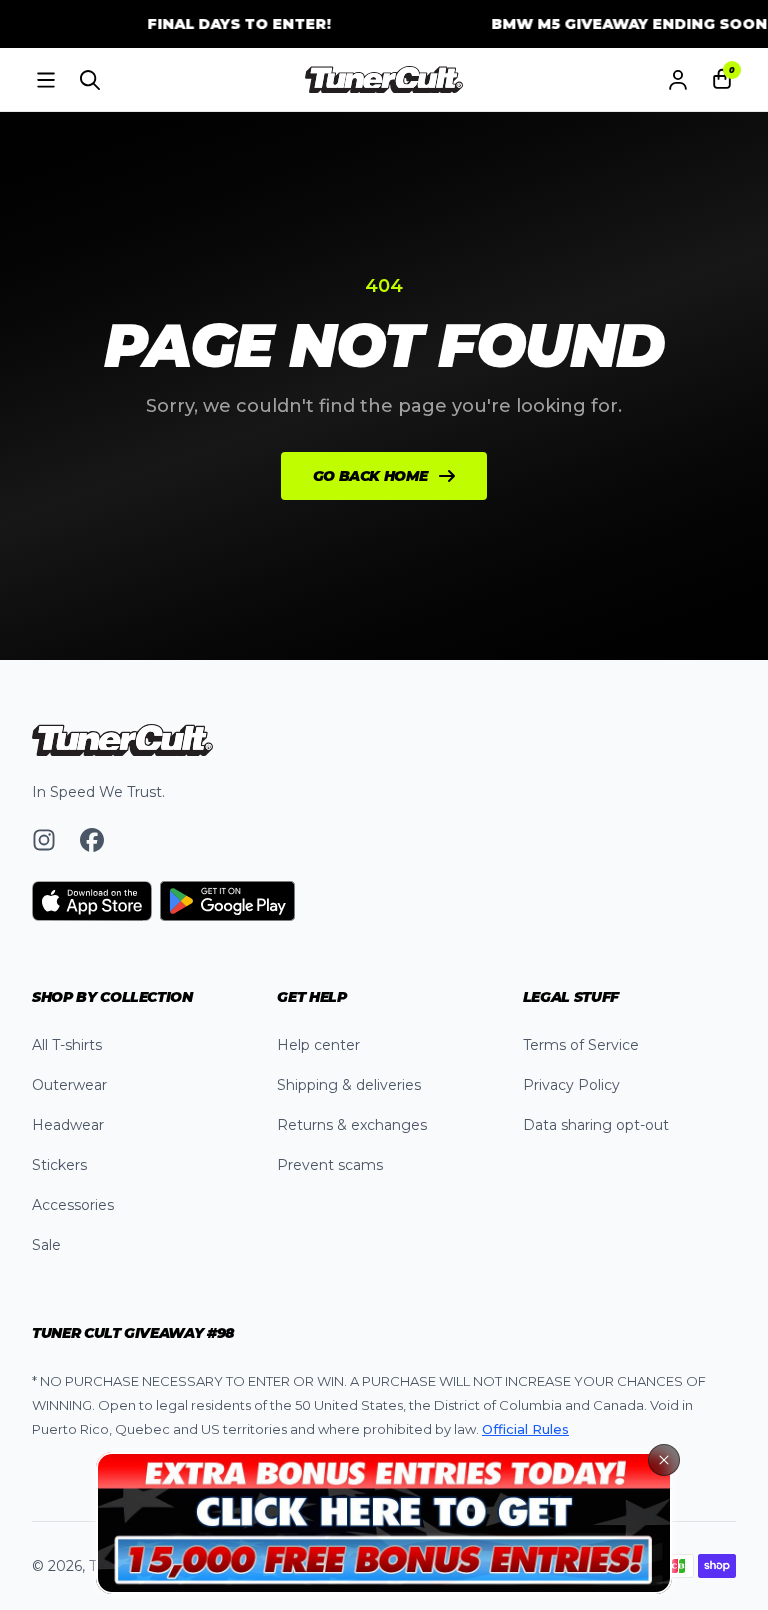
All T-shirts (67, 1045)
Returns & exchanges (352, 1125)
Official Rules (525, 1429)
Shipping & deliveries (349, 1085)
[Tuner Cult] (384, 80)
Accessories (73, 1205)
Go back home (370, 476)
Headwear (68, 1125)
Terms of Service (581, 1045)
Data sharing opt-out (596, 1125)
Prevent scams (330, 1165)
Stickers (59, 1165)
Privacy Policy (571, 1085)
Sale (46, 1245)
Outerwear (69, 1085)
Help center (318, 1045)
